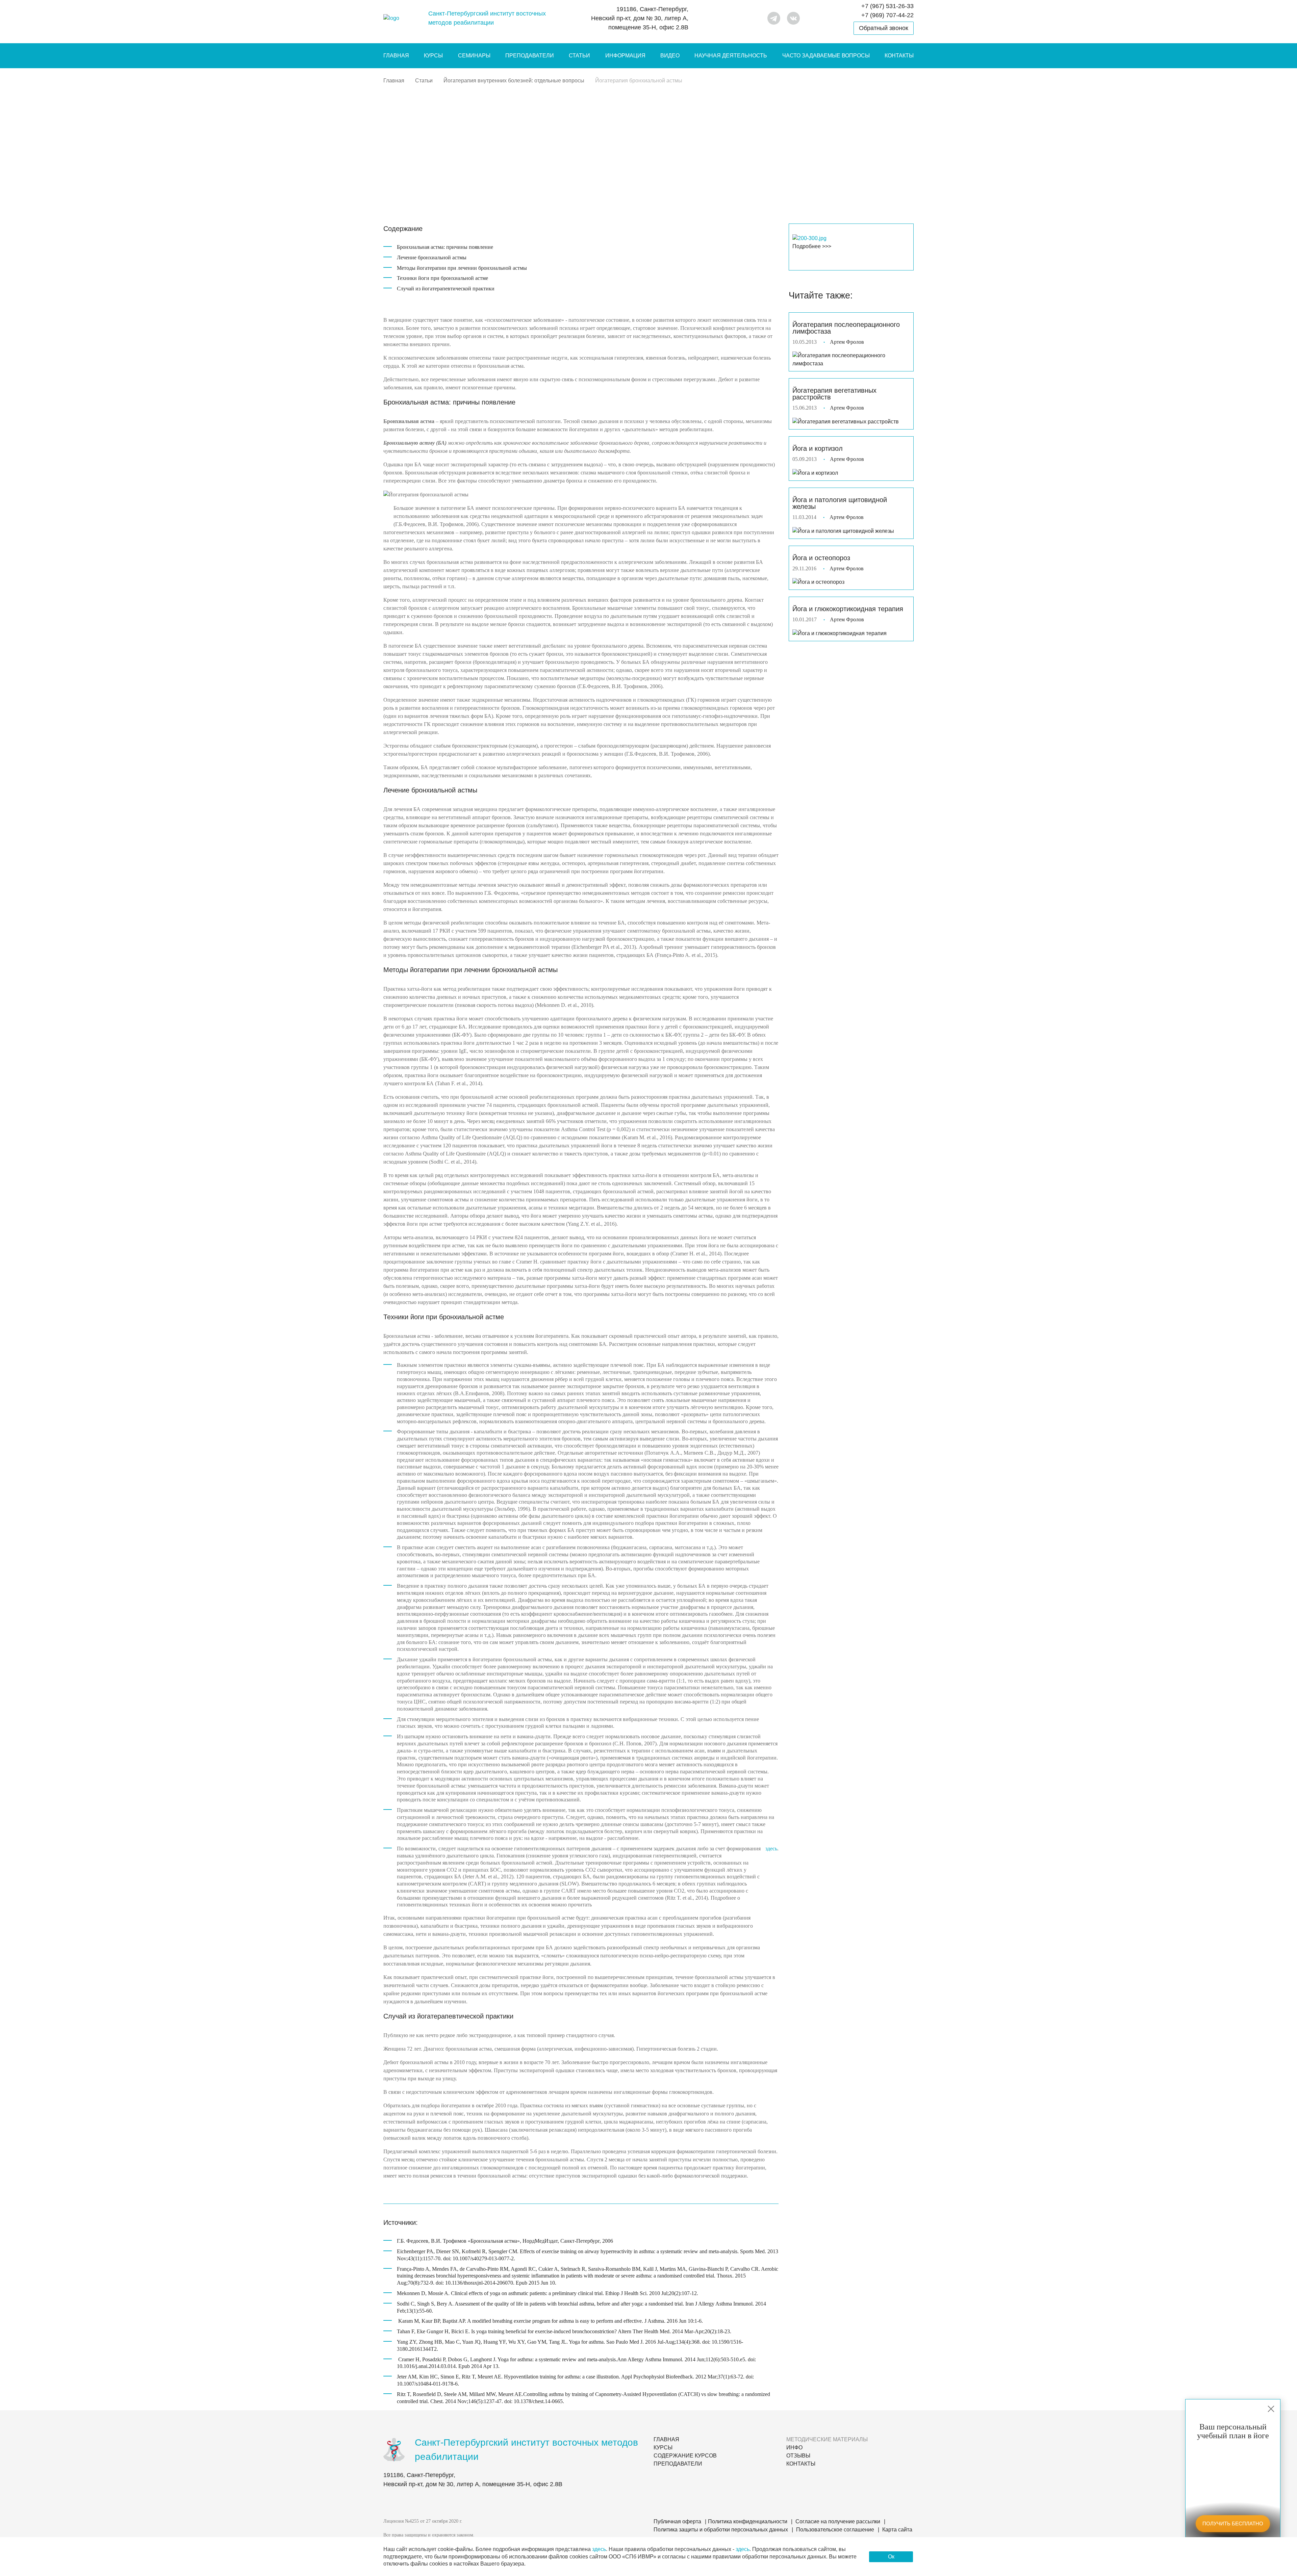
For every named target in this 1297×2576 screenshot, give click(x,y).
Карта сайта (897, 2530)
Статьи (579, 56)
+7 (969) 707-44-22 (887, 15)
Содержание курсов (685, 2456)
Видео (670, 56)
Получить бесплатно (1233, 2523)
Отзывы (798, 2456)
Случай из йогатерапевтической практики (446, 289)
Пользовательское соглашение (835, 2530)
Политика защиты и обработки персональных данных (721, 2530)
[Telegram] (774, 18)
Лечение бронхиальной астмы (432, 257)
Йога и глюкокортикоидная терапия (848, 609)
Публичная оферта (677, 2521)
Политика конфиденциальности (748, 2521)
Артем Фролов (847, 342)
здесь (771, 1849)
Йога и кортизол (818, 448)
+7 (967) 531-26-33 (887, 6)
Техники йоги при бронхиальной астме (442, 278)
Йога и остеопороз (821, 558)
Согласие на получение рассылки (838, 2521)
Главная (396, 56)
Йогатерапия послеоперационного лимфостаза (846, 328)
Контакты (899, 56)
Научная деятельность (731, 56)
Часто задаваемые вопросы (826, 56)
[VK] (793, 18)
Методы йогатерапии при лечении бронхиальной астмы (462, 268)
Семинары (474, 56)
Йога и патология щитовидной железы (840, 503)
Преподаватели (530, 56)
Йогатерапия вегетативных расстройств (834, 394)
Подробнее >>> (812, 246)
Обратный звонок (884, 28)
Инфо (794, 2448)
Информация (625, 56)
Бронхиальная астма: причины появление (445, 247)
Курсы (433, 56)
